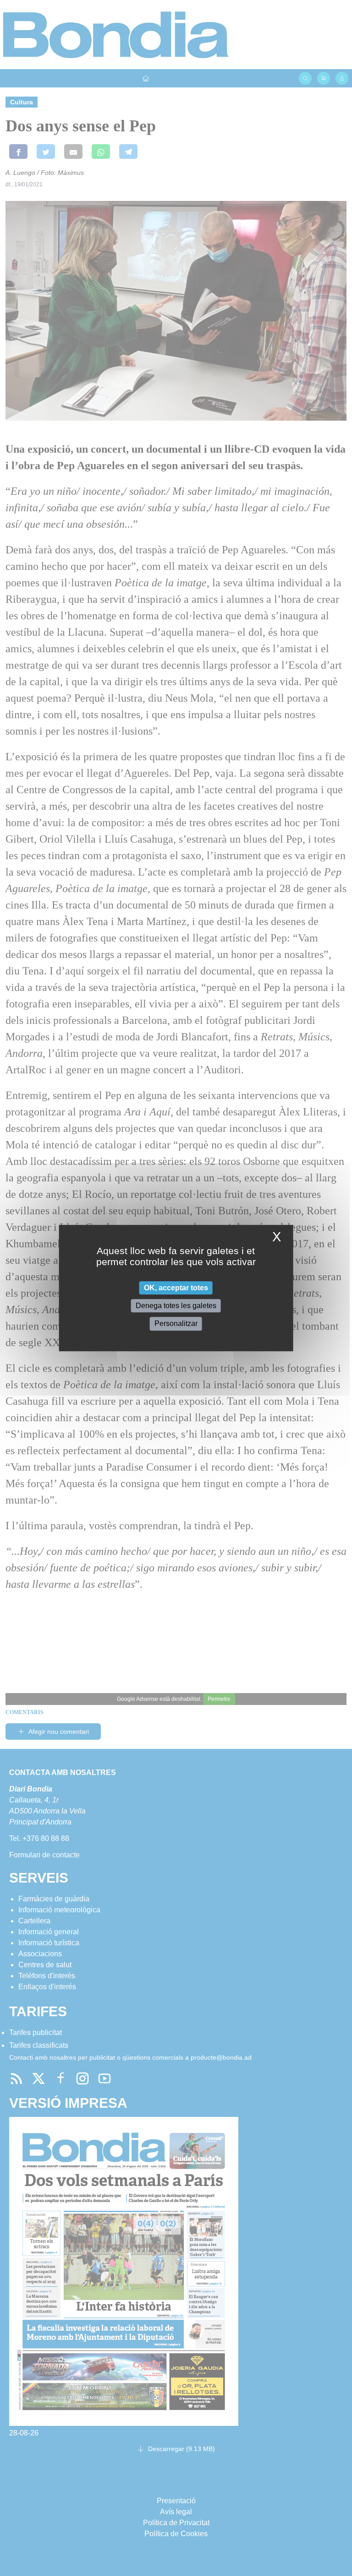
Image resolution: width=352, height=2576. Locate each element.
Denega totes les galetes (176, 1306)
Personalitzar (176, 1324)
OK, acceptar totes (176, 1288)
